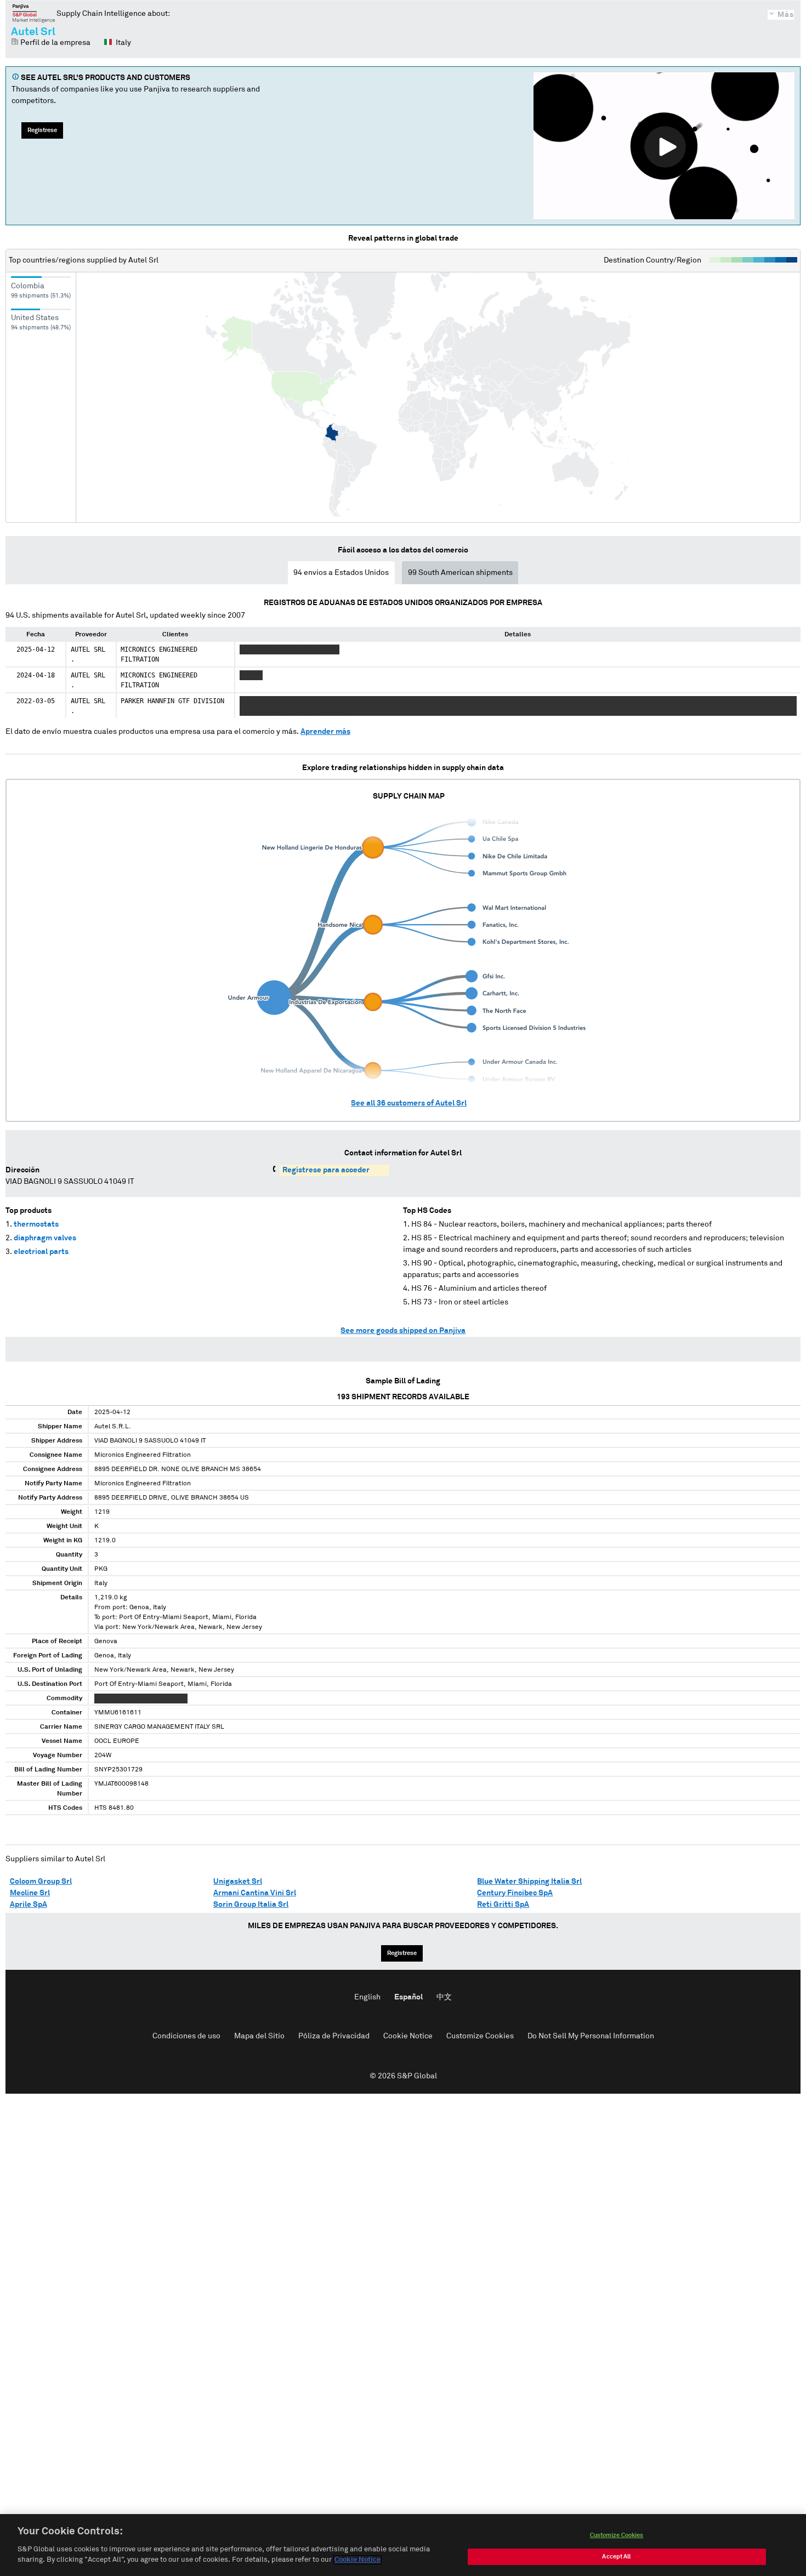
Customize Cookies (480, 2036)
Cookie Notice (408, 2036)
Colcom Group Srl (41, 1882)
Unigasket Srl (238, 1882)
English (367, 1997)
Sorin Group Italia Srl (251, 1905)
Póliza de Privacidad (334, 2036)
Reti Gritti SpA (503, 1905)
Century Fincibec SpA (515, 1893)
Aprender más (325, 732)
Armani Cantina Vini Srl (255, 1893)
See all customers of (409, 1103)
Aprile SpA (29, 1905)
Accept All (616, 2557)
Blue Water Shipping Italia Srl (529, 1882)
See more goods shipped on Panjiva (403, 1331)
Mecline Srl (30, 1893)
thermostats (36, 1224)
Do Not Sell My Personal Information (591, 2036)
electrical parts (41, 1252)
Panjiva (34, 13)
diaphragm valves (45, 1238)
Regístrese (42, 130)
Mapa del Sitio (259, 2036)
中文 (444, 1997)
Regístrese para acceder (326, 1170)
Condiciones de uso (186, 2036)
